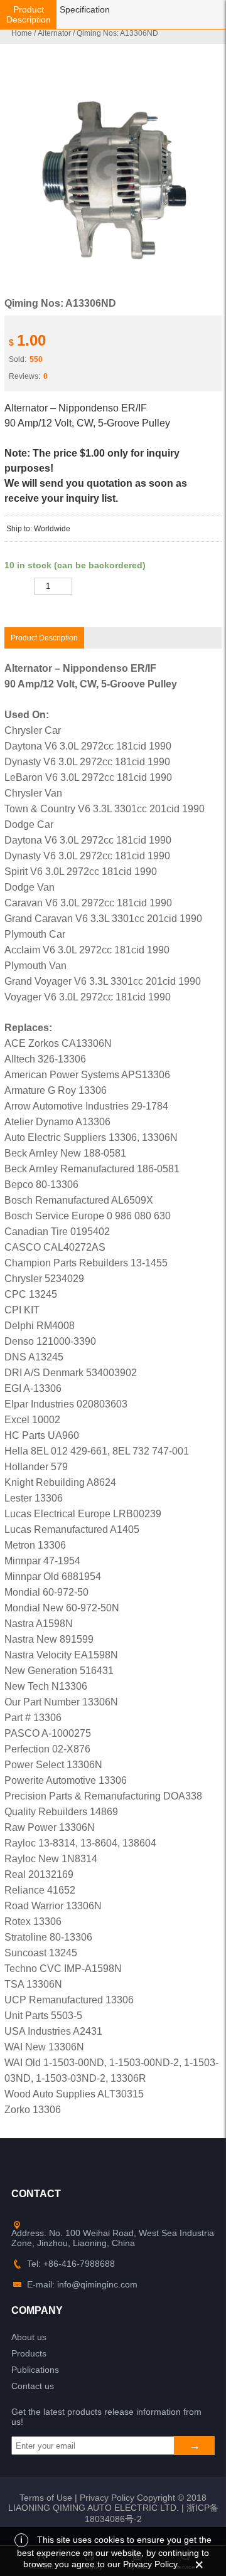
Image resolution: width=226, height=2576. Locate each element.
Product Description (29, 14)
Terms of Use (46, 2498)
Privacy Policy (107, 2498)
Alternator (54, 33)
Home (22, 33)
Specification (85, 9)
